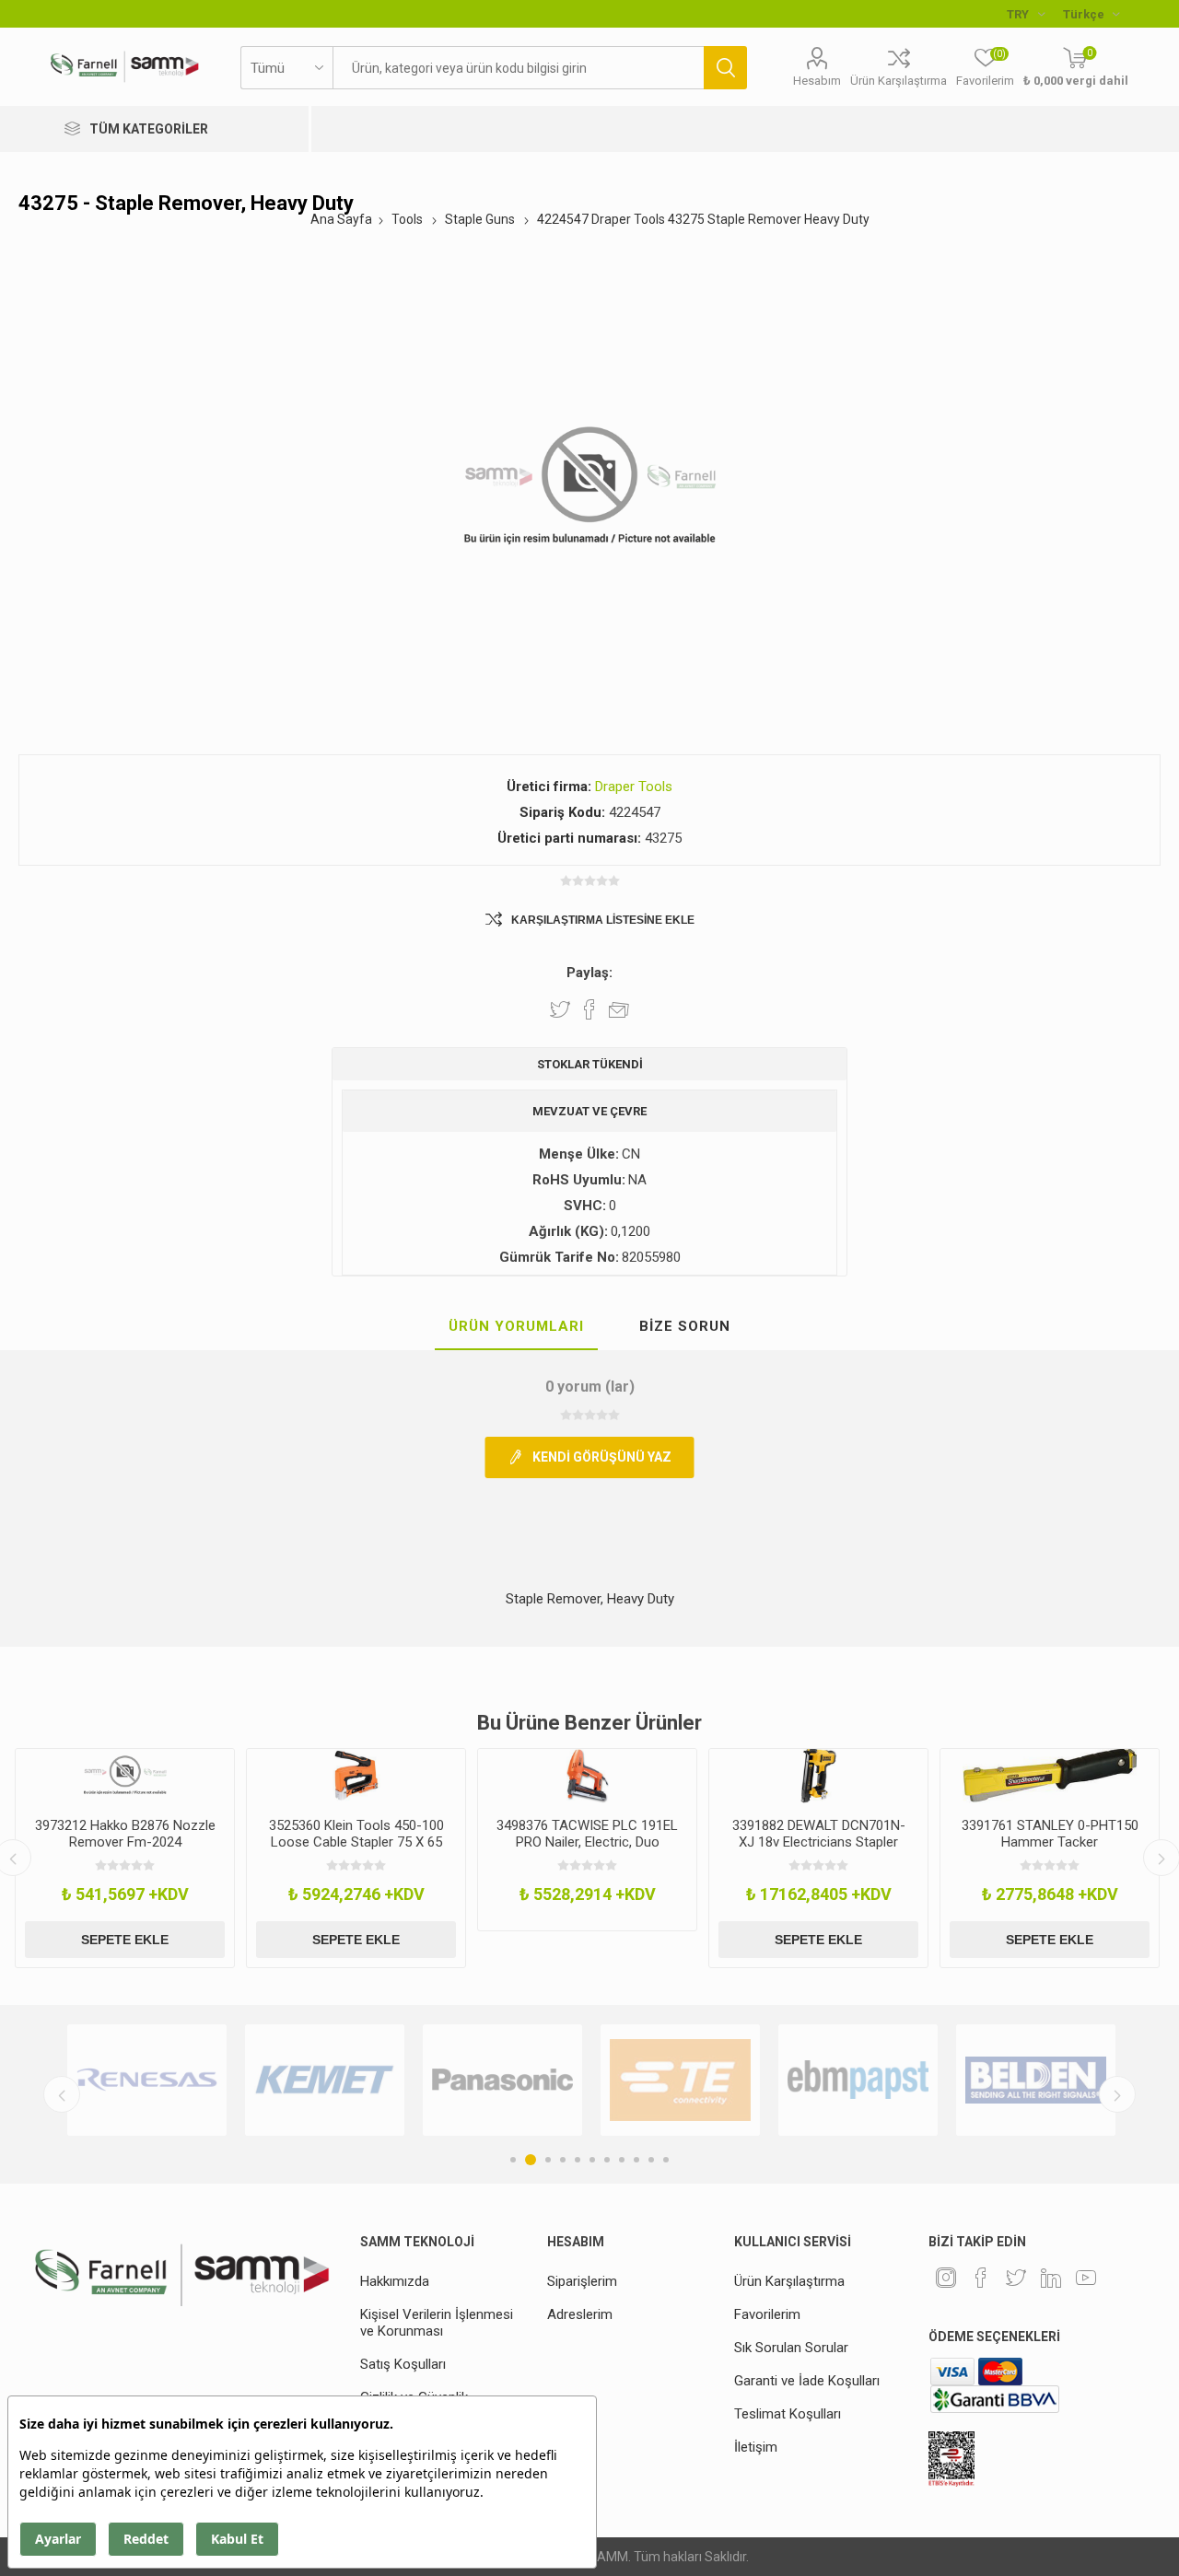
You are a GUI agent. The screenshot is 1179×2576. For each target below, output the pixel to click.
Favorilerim (767, 2314)
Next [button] (1117, 2094)
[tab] (516, 1327)
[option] (125, 1858)
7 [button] (607, 2160)
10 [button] (651, 2160)
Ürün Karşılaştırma (899, 81)
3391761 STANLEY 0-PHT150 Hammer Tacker (1050, 1834)
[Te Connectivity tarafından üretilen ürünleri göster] (680, 2080)
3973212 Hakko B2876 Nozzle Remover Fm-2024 (125, 1834)
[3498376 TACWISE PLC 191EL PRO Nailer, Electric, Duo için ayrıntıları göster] (587, 1776)
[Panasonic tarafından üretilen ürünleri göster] (502, 2080)
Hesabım (817, 81)
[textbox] (518, 68)
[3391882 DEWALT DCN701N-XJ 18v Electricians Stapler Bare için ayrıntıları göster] (818, 1776)
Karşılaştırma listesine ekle (603, 920)
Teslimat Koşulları (788, 2414)
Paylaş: (589, 973)
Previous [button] (62, 2094)
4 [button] (563, 2160)
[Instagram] (946, 2278)
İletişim (756, 2447)
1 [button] (513, 2160)
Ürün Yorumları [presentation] (516, 1326)
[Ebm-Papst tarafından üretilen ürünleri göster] (858, 2080)
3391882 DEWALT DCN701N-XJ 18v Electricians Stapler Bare (819, 1842)
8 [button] (622, 2160)
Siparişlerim (582, 2281)
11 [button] (666, 2160)
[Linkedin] (1051, 2278)
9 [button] (636, 2160)
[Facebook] (981, 2278)
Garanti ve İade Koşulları (807, 2381)
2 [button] (531, 2160)
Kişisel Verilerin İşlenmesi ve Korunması (437, 2323)
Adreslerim (580, 2314)
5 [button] (578, 2160)
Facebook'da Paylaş (589, 1009)
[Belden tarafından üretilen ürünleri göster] (1036, 2080)
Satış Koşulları (403, 2364)
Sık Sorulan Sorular (791, 2348)
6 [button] (592, 2160)
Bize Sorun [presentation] (685, 1326)
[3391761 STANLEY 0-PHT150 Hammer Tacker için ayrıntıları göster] (1050, 1776)
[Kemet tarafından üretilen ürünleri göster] (325, 2080)
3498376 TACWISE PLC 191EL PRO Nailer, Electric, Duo (587, 1834)
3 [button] (548, 2160)
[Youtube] (1086, 2278)
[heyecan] (1016, 2278)
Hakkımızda (395, 2281)
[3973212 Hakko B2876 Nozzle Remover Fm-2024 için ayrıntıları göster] (125, 1776)
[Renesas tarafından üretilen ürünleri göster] (147, 2080)
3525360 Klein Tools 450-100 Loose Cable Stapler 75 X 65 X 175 (356, 1842)
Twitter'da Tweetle (560, 1009)
